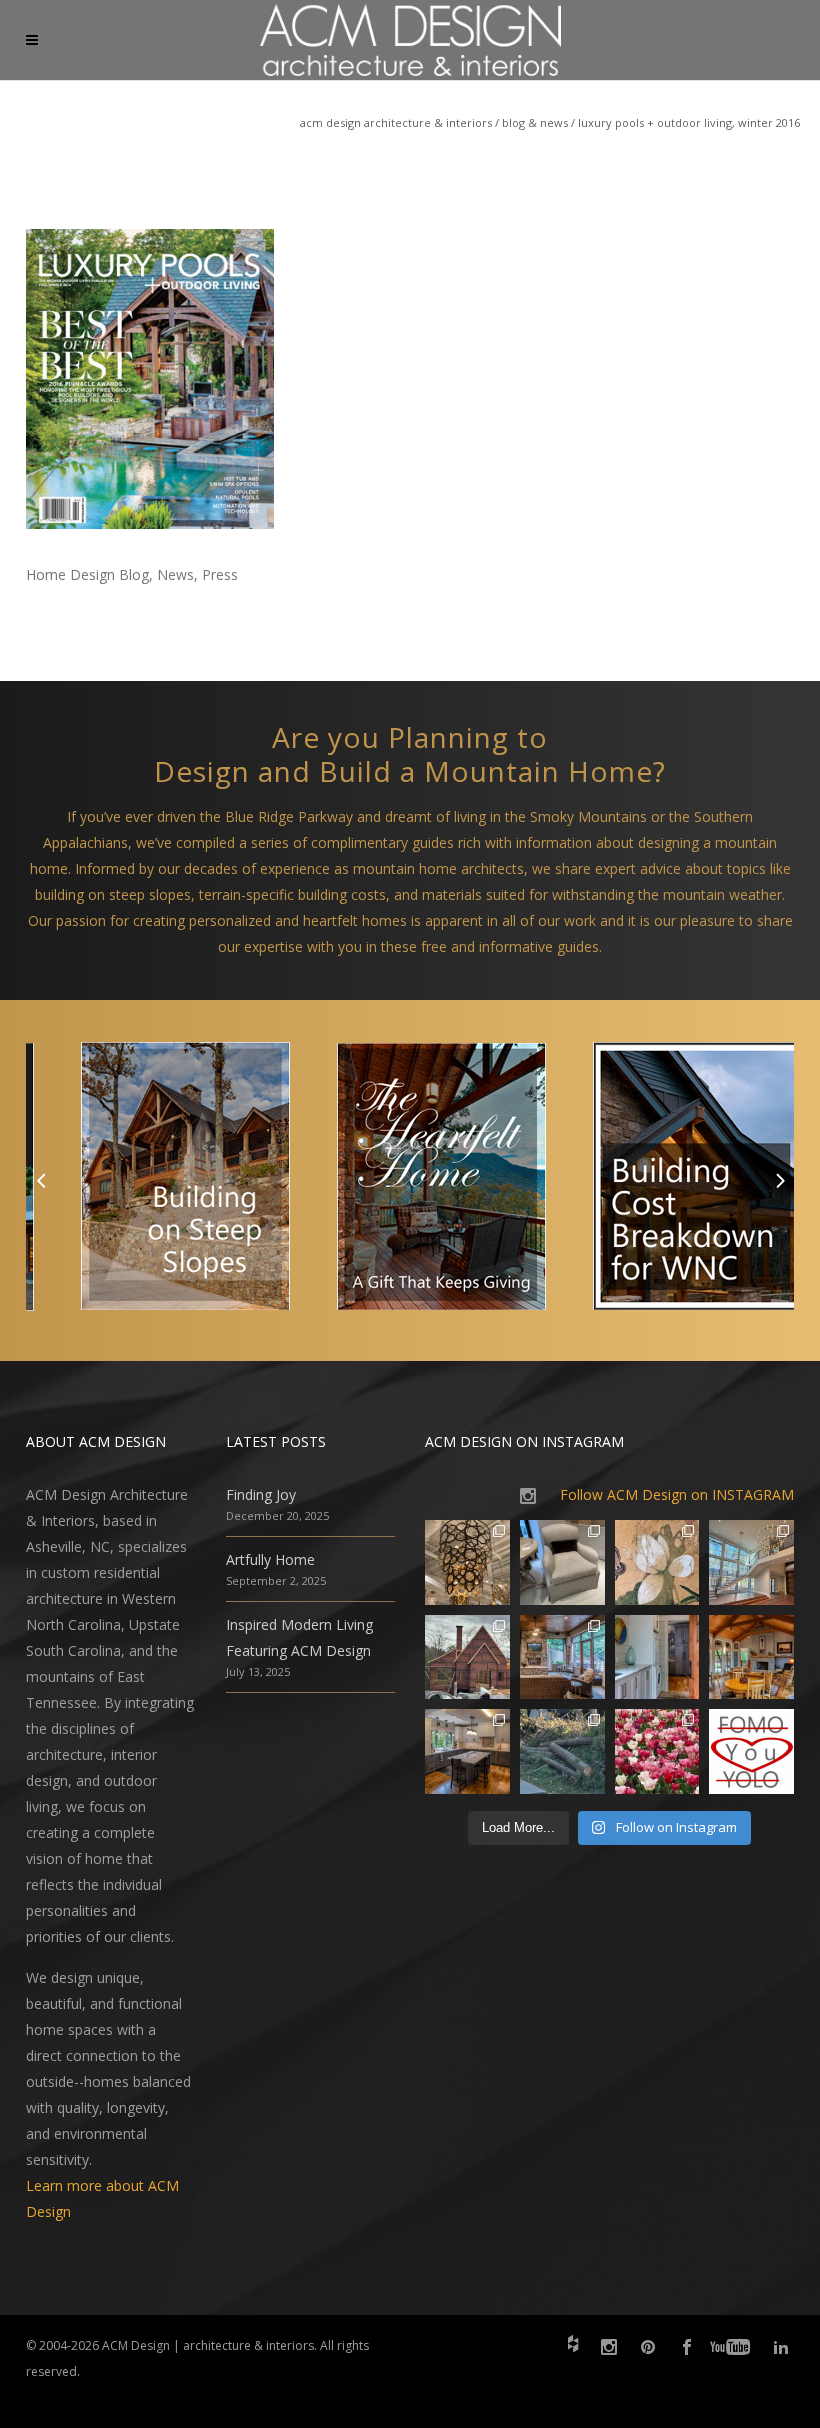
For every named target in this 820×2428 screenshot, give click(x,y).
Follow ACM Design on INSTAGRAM (677, 1494)
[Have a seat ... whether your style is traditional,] (562, 1562)
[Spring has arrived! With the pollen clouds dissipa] (562, 1657)
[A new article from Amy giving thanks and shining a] (562, 1751)
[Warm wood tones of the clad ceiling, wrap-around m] (751, 1657)
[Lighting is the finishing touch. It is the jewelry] (467, 1562)
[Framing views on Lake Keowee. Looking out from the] (467, 1657)
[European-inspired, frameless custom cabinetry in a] (467, 1751)
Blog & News (535, 122)
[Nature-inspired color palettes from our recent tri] (657, 1751)
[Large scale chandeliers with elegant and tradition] (751, 1562)
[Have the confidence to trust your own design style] (751, 1751)
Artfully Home (270, 1559)
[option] (154, 1180)
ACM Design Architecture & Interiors (396, 122)
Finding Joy (261, 1494)
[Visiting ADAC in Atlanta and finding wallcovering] (657, 1562)
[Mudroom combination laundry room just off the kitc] (657, 1657)
